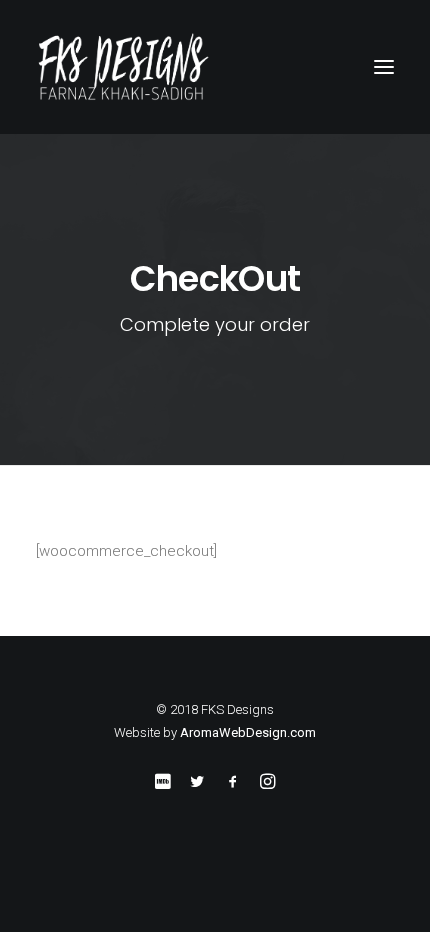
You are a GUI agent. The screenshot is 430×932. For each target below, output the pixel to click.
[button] (384, 67)
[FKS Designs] (215, 67)
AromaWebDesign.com (248, 732)
